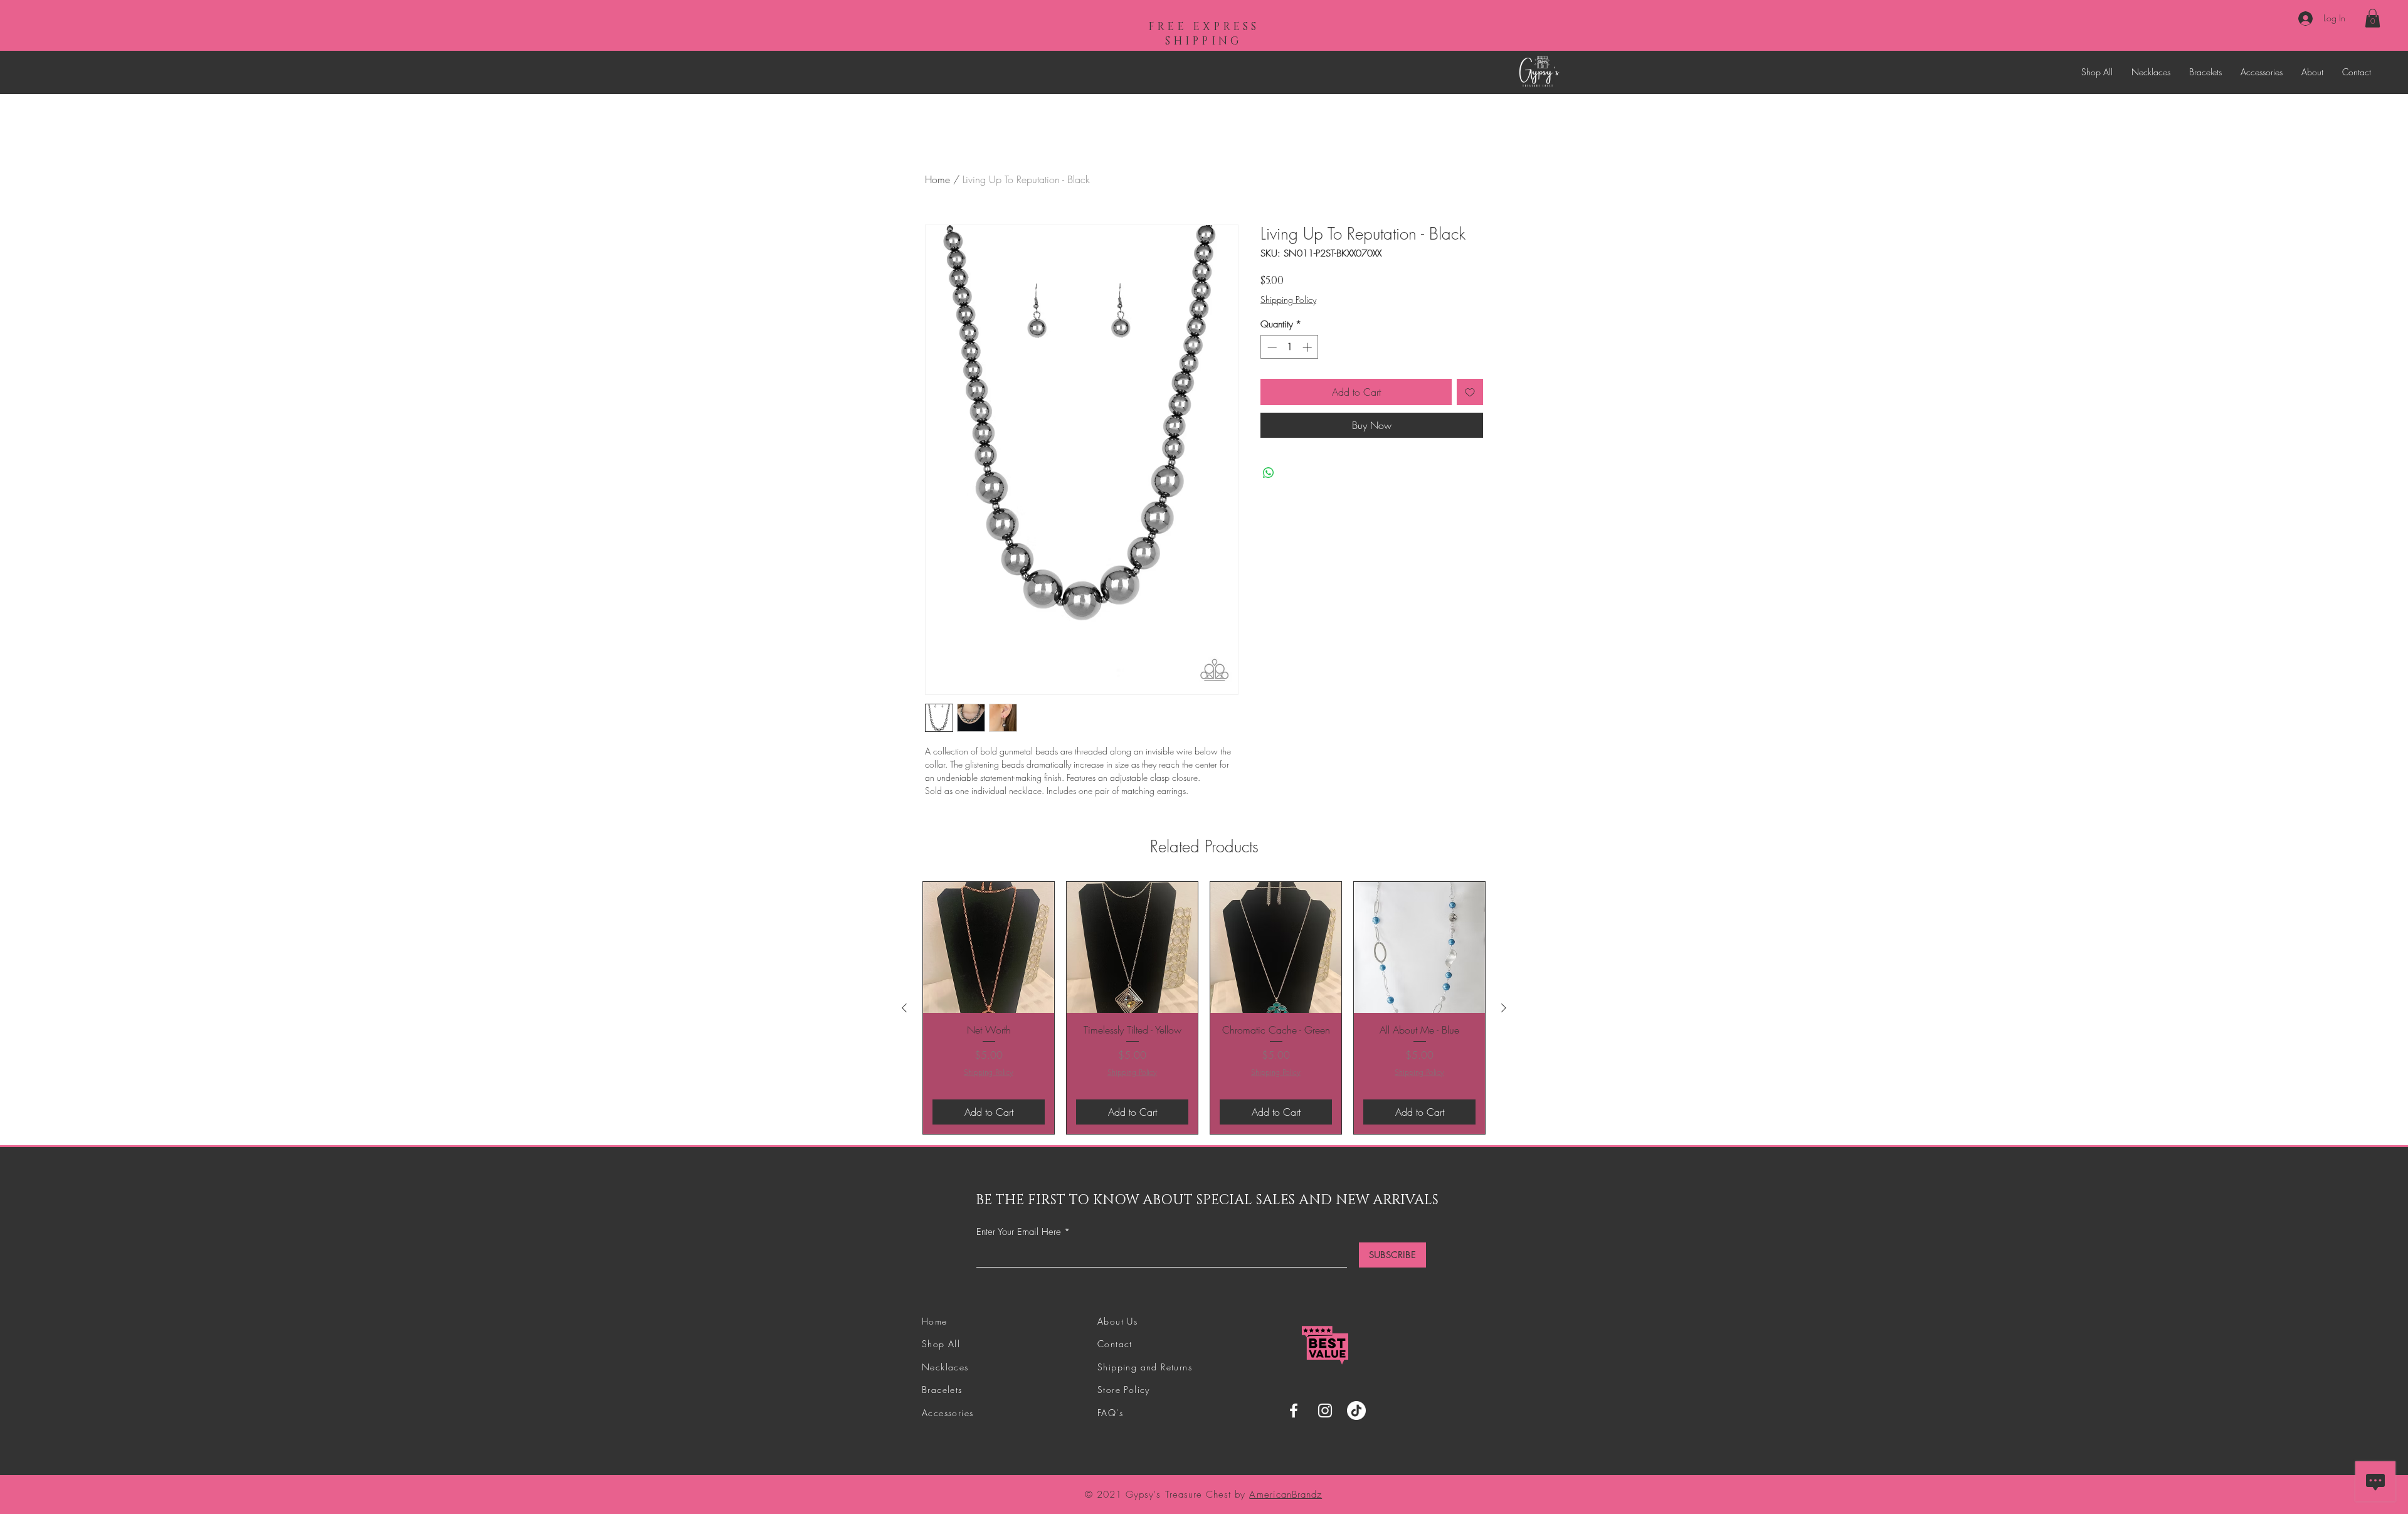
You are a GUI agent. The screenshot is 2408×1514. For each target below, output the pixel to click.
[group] (1204, 1008)
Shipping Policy (1288, 299)
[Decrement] (1271, 347)
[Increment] (1308, 347)
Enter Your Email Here (1019, 1232)
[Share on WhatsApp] (1269, 473)
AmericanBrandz (1286, 1495)
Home (937, 179)
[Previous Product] (904, 1008)
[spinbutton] (1290, 347)
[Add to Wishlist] (1470, 392)
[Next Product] (1504, 1008)
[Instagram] (1325, 1411)
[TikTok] (1356, 1411)
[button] (2373, 18)
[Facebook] (1294, 1411)
